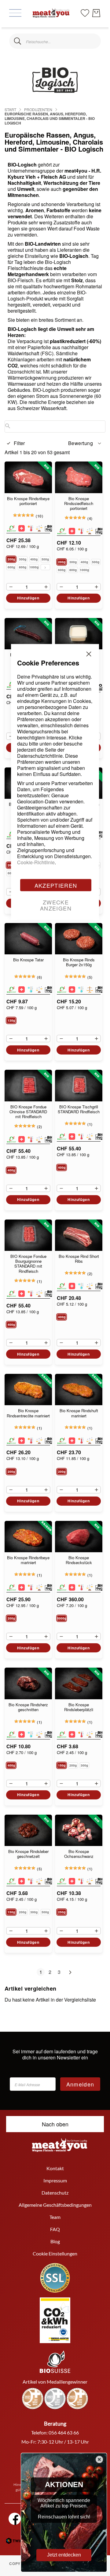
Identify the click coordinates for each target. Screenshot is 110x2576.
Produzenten (38, 109)
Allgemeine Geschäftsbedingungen (55, 2205)
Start (10, 109)
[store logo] (51, 13)
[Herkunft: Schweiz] (22, 528)
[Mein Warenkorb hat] (96, 13)
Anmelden (80, 2084)
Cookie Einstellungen (55, 2253)
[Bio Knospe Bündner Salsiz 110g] (28, 634)
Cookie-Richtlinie (36, 862)
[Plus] (48, 587)
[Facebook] (15, 2519)
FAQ (55, 2229)
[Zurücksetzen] (92, 41)
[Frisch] (30, 528)
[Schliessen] (18, 41)
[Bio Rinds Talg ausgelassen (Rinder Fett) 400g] (79, 634)
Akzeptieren (56, 885)
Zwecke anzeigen (56, 905)
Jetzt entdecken (64, 2555)
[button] (85, 443)
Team (55, 2217)
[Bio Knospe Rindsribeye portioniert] (28, 477)
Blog (55, 2241)
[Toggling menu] (15, 13)
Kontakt (55, 2168)
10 (40, 516)
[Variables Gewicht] (39, 528)
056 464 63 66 (64, 2432)
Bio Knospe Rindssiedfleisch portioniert (79, 504)
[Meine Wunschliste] (85, 12)
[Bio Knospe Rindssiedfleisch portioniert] (79, 477)
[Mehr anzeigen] (45, 567)
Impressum (55, 2180)
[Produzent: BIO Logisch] (51, 528)
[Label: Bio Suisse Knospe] (11, 528)
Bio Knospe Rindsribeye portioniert (28, 501)
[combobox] (55, 41)
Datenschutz (55, 2193)
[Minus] (9, 587)
